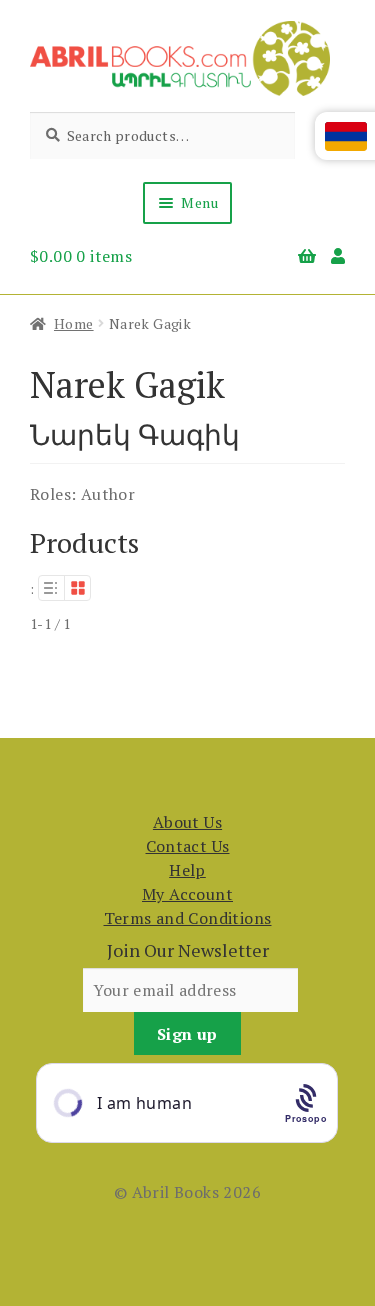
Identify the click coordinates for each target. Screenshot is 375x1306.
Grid (78, 588)
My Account (187, 894)
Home (74, 323)
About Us (187, 822)
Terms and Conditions (188, 918)
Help (187, 870)
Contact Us (188, 846)
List (51, 588)
